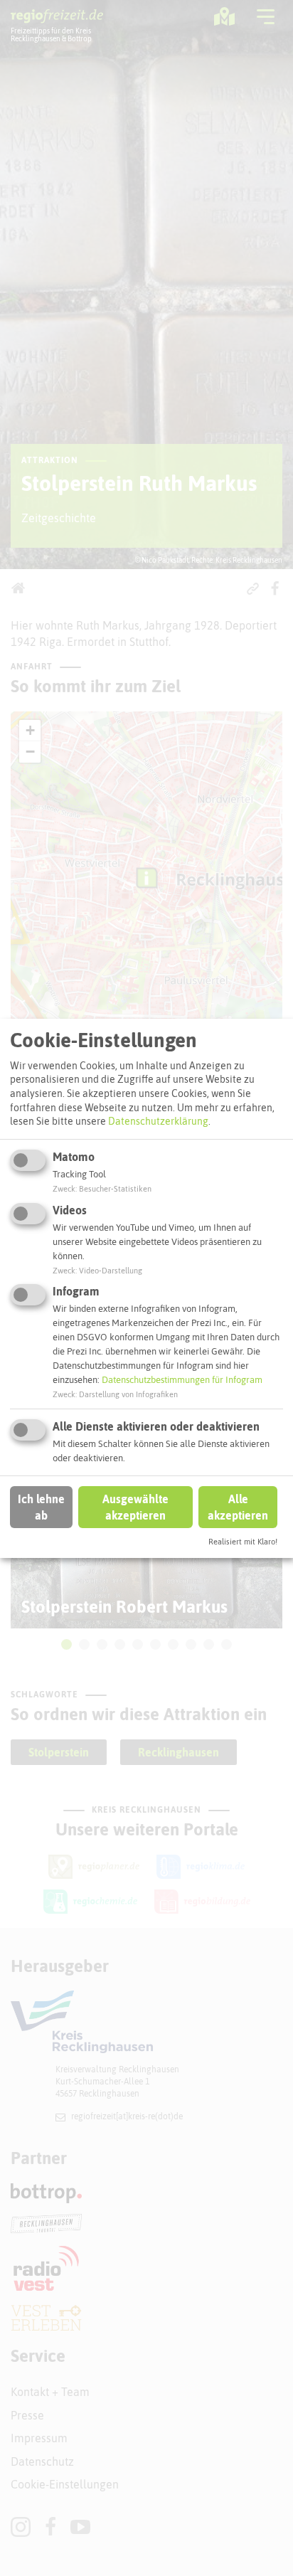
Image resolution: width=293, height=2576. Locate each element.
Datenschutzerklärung (158, 1121)
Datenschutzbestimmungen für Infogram (182, 1380)
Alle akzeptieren (238, 1507)
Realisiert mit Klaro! (243, 1542)
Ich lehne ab (41, 1507)
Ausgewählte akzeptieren (135, 1507)
